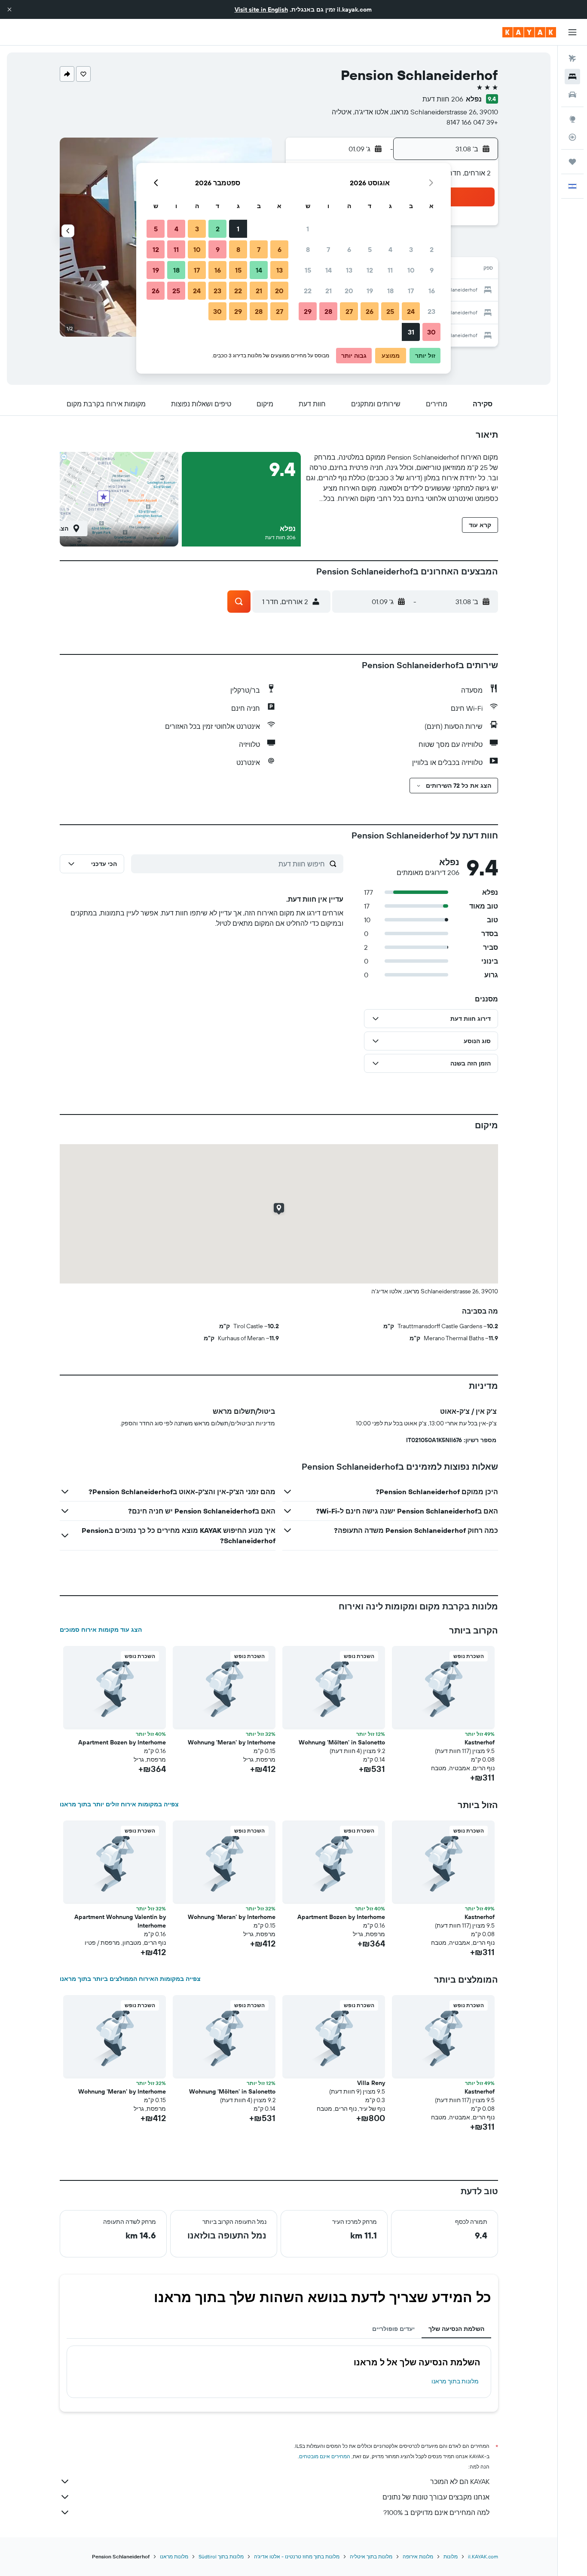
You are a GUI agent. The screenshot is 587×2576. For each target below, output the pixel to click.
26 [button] (370, 311)
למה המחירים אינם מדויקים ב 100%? (436, 2512)
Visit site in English (261, 9)
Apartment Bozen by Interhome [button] (122, 1742)
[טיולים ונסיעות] (572, 162)
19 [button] (370, 291)
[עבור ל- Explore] (572, 119)
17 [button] (411, 291)
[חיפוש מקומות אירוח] (572, 77)
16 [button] (432, 291)
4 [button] (390, 249)
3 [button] (411, 249)
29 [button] (308, 311)
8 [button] (308, 249)
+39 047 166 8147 (472, 122)
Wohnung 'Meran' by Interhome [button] (232, 1742)
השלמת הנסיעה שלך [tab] (456, 2329)
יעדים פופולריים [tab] (393, 2329)
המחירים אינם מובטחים (325, 2456)
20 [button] (349, 291)
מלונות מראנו (174, 2556)
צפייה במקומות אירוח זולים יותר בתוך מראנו (119, 1804)
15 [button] (308, 270)
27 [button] (349, 311)
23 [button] (431, 311)
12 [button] (370, 270)
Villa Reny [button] (371, 2083)
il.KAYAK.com (483, 2556)
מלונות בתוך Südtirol (221, 2556)
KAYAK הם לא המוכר (460, 2481)
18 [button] (390, 291)
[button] (9, 9)
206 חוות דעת (443, 99)
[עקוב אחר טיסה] (572, 137)
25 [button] (390, 311)
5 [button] (370, 249)
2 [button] (432, 249)
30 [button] (431, 332)
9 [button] (432, 270)
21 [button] (329, 291)
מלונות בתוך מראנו (455, 2381)
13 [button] (349, 270)
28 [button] (328, 311)
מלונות (451, 2556)
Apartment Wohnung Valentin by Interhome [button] (120, 1921)
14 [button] (329, 270)
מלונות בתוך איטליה (371, 2556)
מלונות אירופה (418, 2556)
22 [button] (308, 291)
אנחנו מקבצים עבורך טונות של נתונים (436, 2497)
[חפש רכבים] (572, 95)
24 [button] (411, 311)
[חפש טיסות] (572, 58)
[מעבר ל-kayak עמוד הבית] (529, 32)
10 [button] (411, 270)
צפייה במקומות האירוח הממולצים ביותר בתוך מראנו (130, 1979)
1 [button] (308, 229)
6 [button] (349, 249)
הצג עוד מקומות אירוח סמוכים (101, 1630)
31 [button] (411, 332)
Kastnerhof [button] (480, 1742)
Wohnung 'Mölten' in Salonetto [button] (342, 1742)
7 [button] (328, 249)
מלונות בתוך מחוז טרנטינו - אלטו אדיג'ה (297, 2556)
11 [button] (390, 270)
